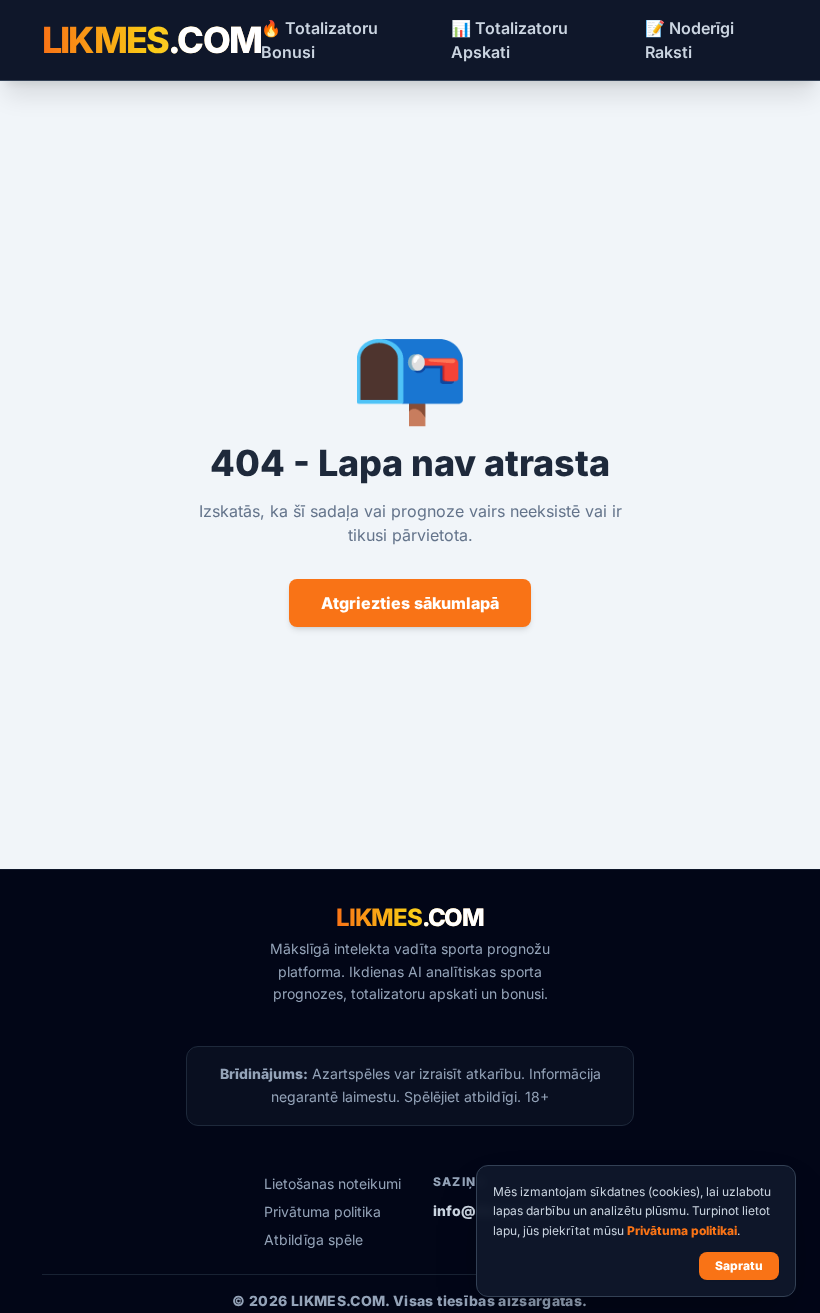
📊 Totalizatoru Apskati (509, 40)
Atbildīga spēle (313, 1239)
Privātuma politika (322, 1211)
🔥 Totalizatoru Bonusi (319, 40)
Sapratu (739, 1265)
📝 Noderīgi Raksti (689, 40)
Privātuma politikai (682, 1230)
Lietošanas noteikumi (332, 1183)
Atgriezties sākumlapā (410, 603)
